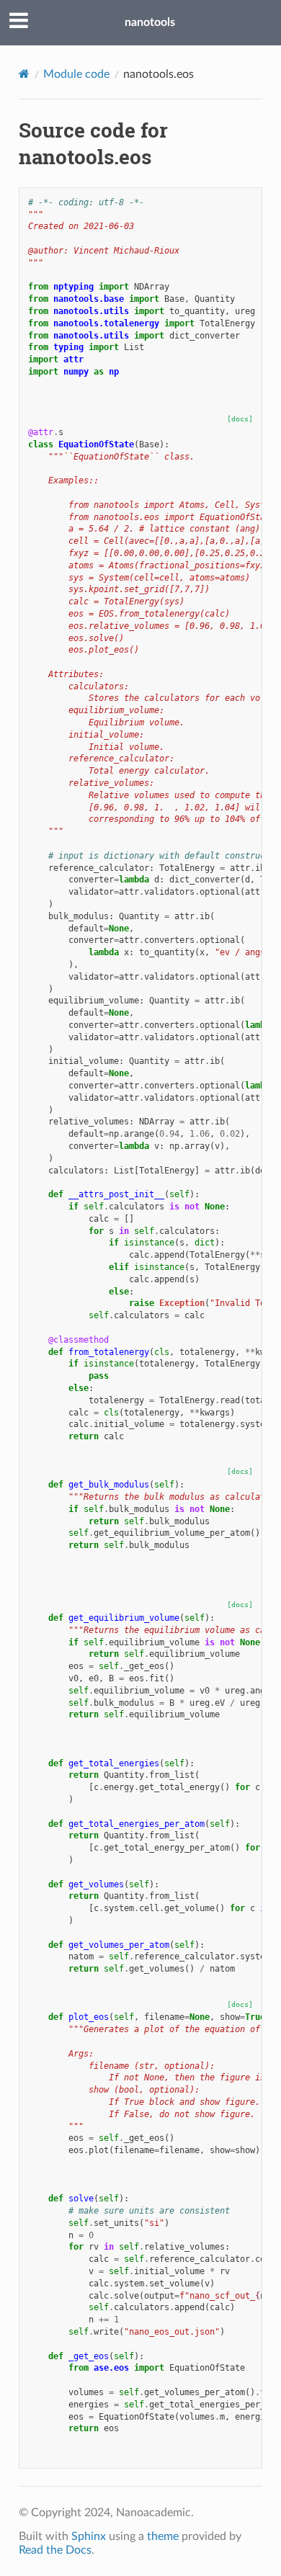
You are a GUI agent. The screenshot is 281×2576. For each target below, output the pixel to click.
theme (163, 2536)
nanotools (150, 22)
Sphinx (89, 2536)
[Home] (24, 74)
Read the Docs (55, 2550)
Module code (76, 74)
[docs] (240, 419)
